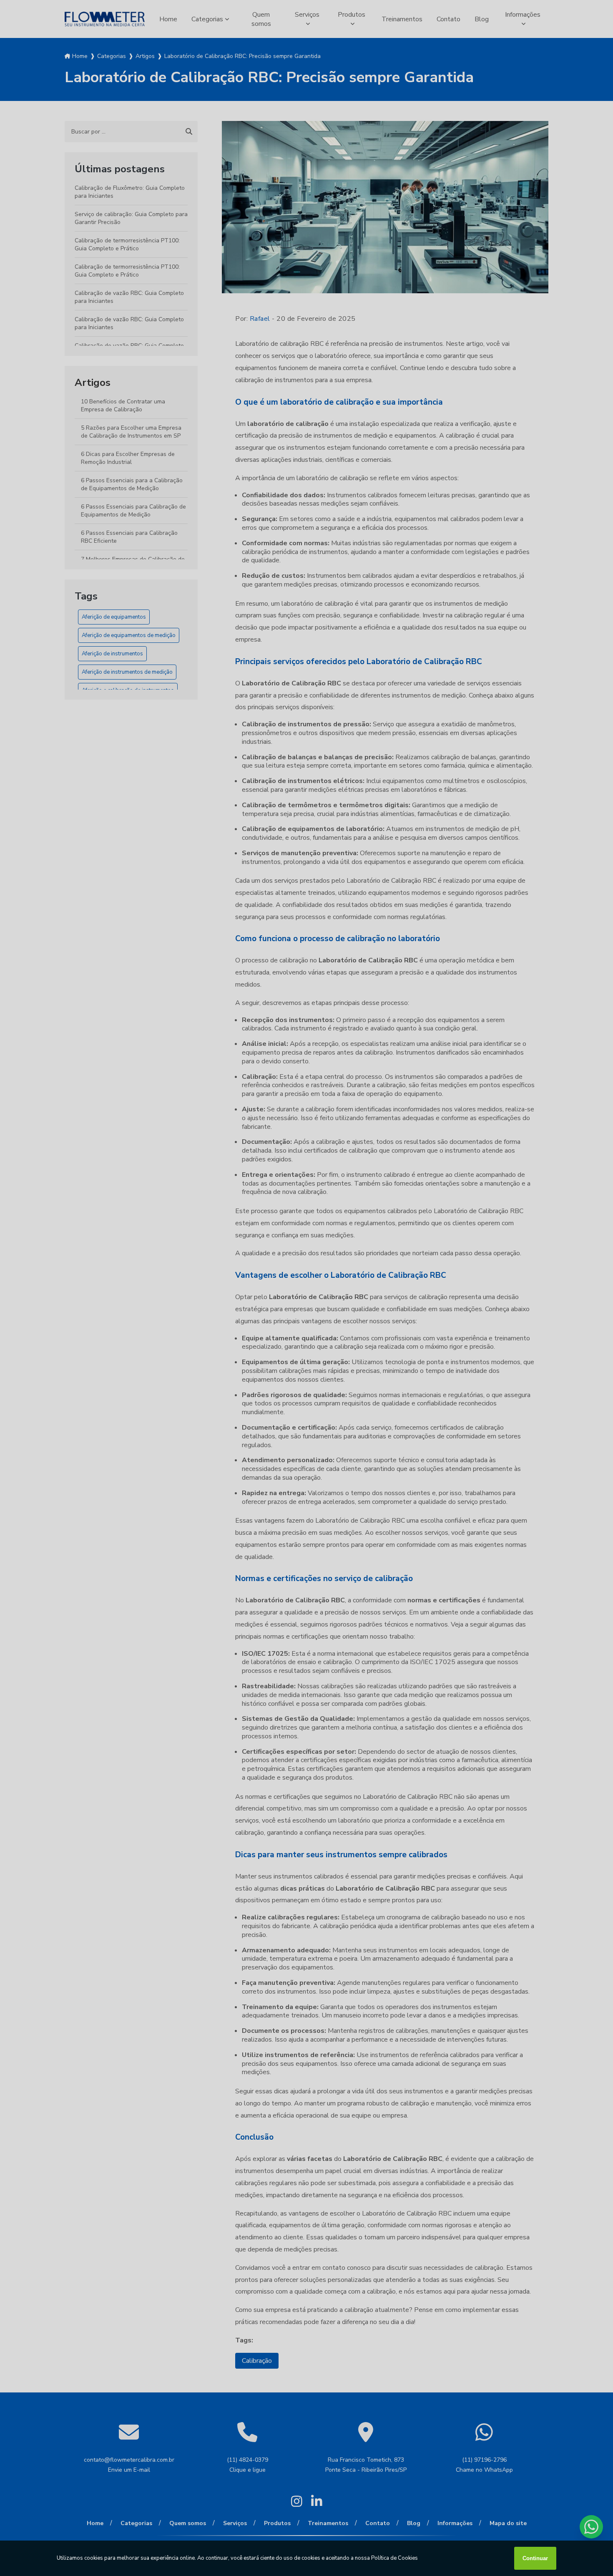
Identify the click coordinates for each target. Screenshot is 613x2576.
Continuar (535, 2558)
